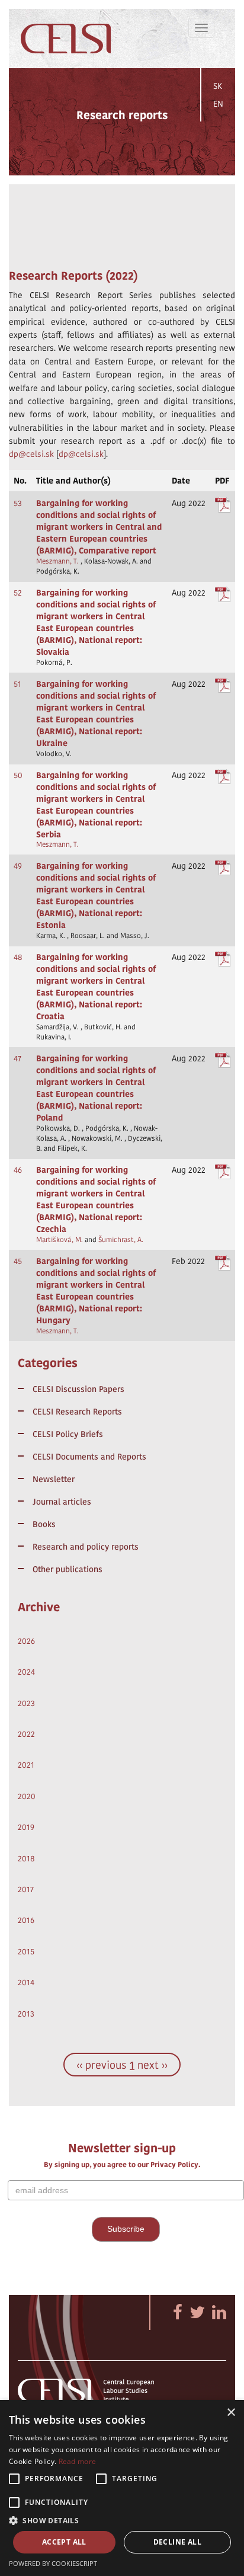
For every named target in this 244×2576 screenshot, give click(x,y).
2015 (26, 1951)
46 (18, 1170)
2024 (26, 1672)
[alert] (122, 2488)
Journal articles (62, 1502)
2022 (26, 1734)
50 (18, 775)
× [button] (231, 2413)
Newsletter (54, 1479)
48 (18, 957)
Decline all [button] (177, 2542)
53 (18, 503)
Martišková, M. (60, 1240)
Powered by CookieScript (53, 2563)
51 (17, 684)
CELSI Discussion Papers (78, 1389)
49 (18, 866)
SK (218, 86)
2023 (26, 1703)
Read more (78, 2461)
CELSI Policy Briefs (68, 1434)
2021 (26, 1765)
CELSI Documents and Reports (89, 1457)
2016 (26, 1920)
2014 (26, 1982)
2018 (26, 1858)
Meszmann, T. (57, 561)
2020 (27, 1796)
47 (17, 1058)
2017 (26, 1889)
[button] (122, 2520)
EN (218, 104)
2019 (26, 1827)
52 (18, 593)
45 (18, 1261)
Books (44, 1524)
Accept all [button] (64, 2542)
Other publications (68, 1569)
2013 (26, 2014)
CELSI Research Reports (77, 1412)
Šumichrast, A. (121, 1240)
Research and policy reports (86, 1547)
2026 (26, 1641)
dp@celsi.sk (31, 454)
